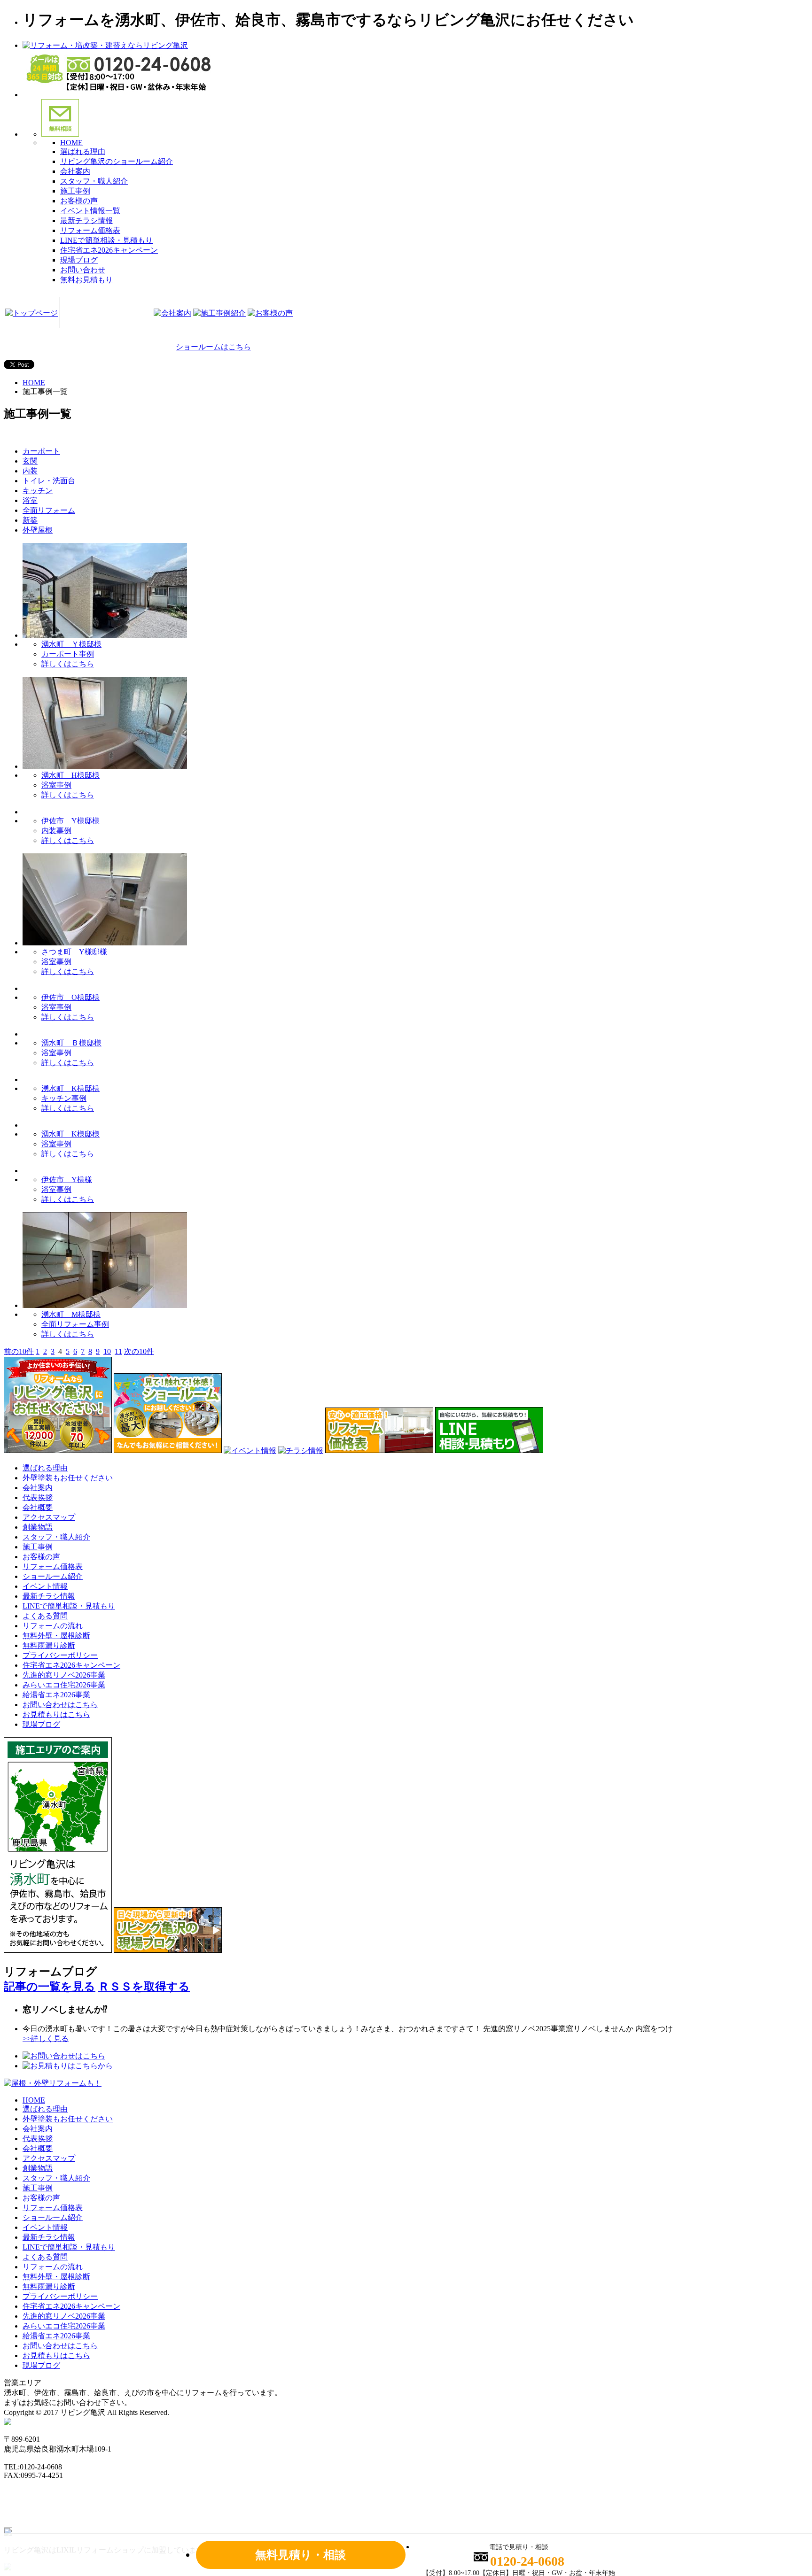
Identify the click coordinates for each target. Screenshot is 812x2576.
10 (107, 1351)
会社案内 (75, 171)
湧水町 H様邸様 (70, 775)
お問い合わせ (83, 270)
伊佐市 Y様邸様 (70, 821)
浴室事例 (56, 785)
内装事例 (56, 831)
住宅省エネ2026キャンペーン (109, 250)
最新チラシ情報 (86, 220)
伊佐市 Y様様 (67, 1180)
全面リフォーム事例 (75, 1324)
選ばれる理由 (83, 151)
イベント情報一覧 (90, 211)
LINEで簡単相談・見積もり (106, 240)
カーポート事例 (68, 654)
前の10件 (19, 1351)
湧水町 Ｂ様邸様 (71, 1043)
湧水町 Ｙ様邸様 (71, 644)
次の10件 (139, 1351)
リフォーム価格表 (90, 230)
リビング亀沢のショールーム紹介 (117, 161)
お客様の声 (79, 201)
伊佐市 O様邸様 (70, 997)
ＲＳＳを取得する (144, 1987)
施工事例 (75, 191)
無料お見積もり (86, 280)
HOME (71, 143)
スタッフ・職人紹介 (94, 181)
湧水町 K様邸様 (70, 1088)
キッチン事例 (64, 1098)
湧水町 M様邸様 (71, 1314)
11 (118, 1351)
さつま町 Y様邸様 (74, 952)
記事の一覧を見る (50, 1987)
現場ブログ (79, 260)
